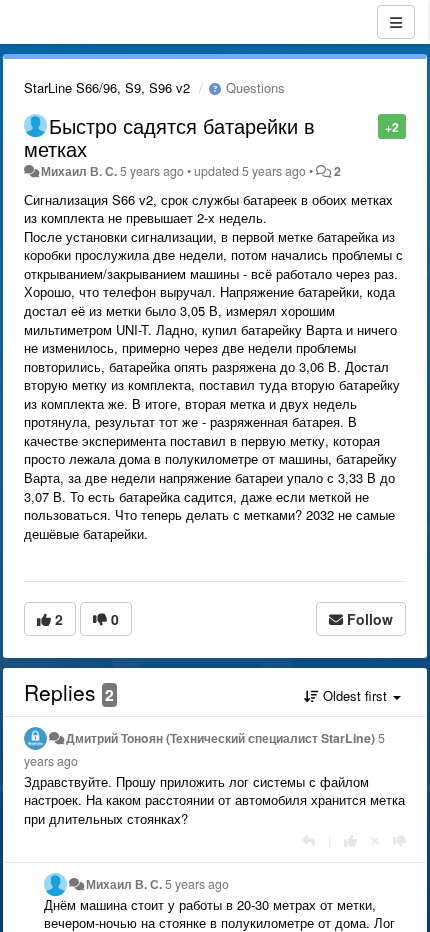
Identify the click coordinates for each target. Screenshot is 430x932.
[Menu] (396, 22)
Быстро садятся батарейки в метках (169, 137)
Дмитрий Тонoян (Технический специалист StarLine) (220, 738)
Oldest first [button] (355, 695)
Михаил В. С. (79, 171)
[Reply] (308, 840)
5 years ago (197, 884)
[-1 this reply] (399, 840)
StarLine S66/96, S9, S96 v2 (107, 87)
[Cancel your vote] (375, 840)
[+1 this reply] (350, 840)
